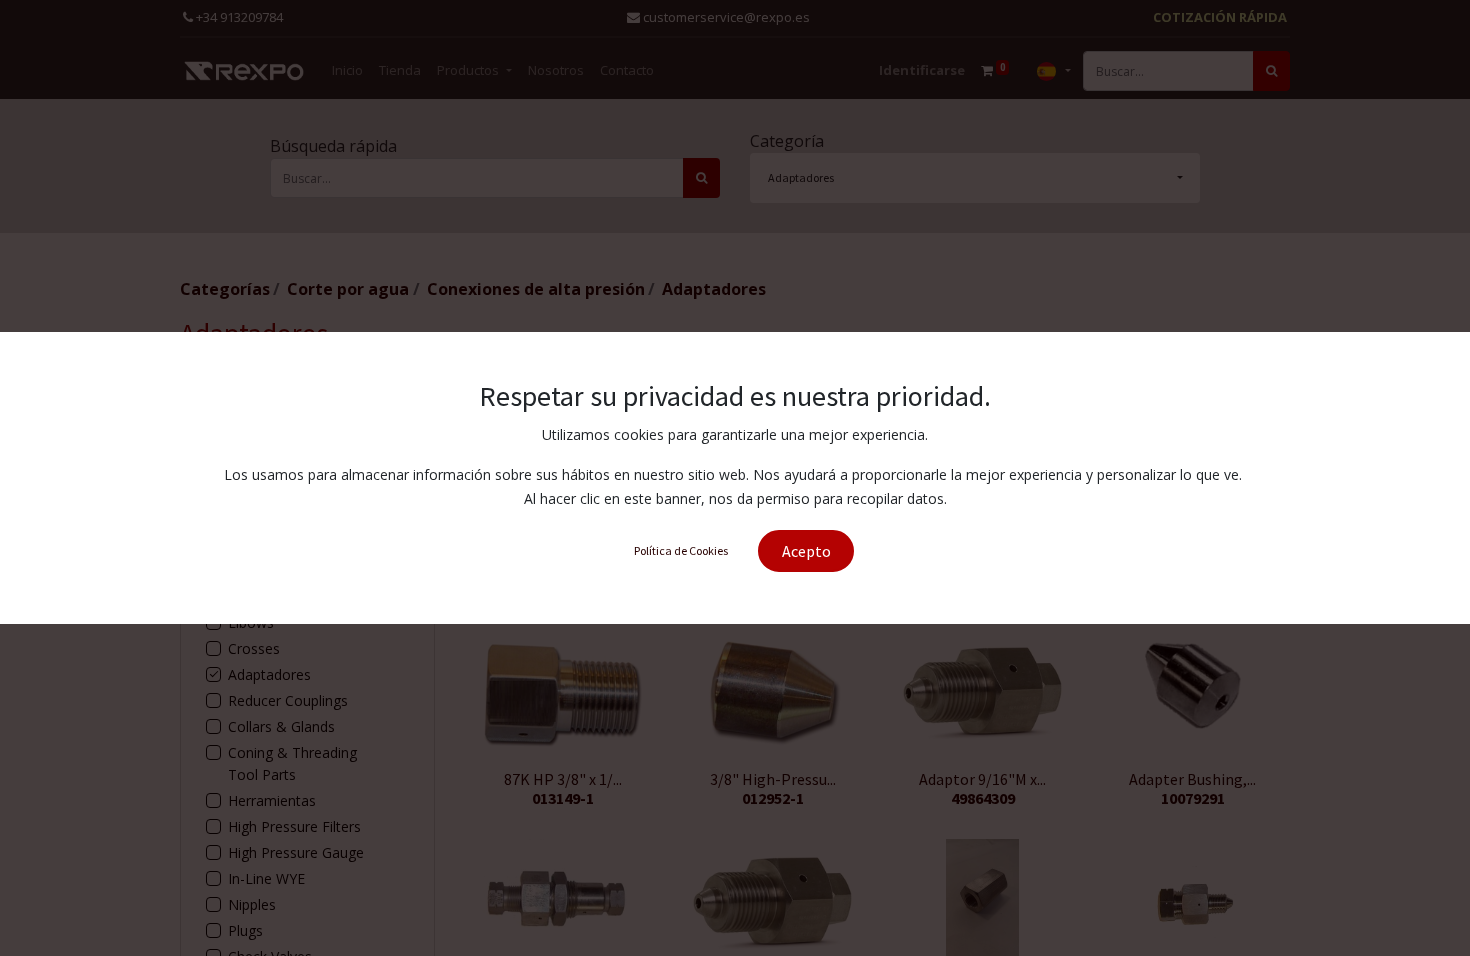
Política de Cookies (681, 550)
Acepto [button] (806, 551)
